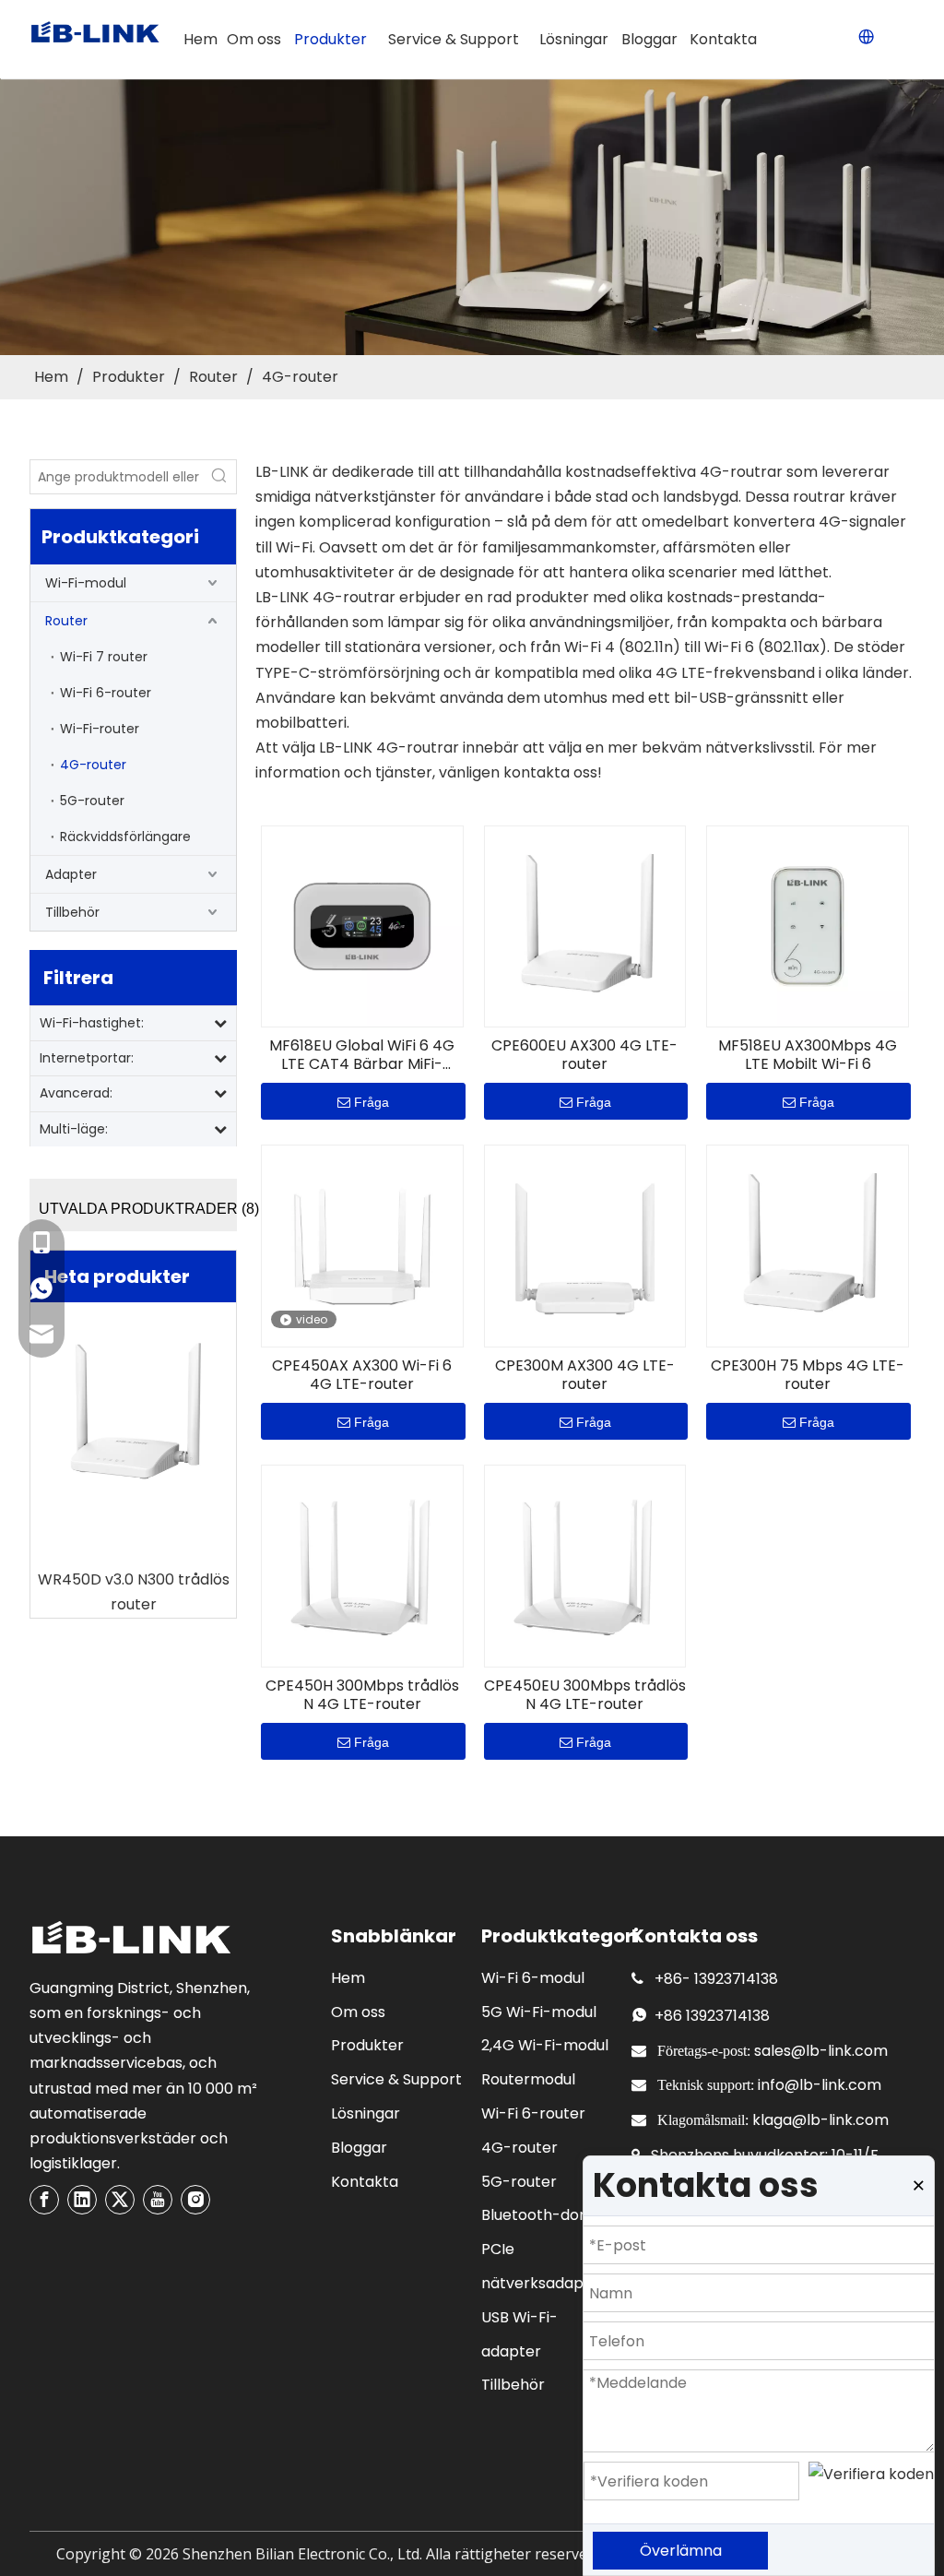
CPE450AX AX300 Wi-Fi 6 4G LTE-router (362, 1375)
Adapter (71, 874)
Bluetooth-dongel (546, 2215)
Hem (348, 1978)
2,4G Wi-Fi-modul (545, 2045)
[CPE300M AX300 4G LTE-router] (585, 1246)
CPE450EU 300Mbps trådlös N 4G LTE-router (585, 1695)
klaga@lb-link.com (820, 2120)
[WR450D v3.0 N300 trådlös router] (133, 1414)
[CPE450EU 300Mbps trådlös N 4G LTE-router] (585, 1565)
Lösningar (366, 2113)
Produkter (367, 2045)
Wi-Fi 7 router (104, 657)
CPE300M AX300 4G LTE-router (585, 1375)
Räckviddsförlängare (125, 837)
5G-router (92, 801)
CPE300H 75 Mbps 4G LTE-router (808, 1375)
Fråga (372, 1102)
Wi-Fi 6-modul (533, 1978)
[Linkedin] (82, 2200)
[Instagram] (195, 2200)
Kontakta (365, 2182)
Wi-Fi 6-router (106, 693)
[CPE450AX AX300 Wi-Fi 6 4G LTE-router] (362, 1246)
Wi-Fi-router (100, 729)
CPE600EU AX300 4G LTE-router (584, 1055)
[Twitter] (120, 2200)
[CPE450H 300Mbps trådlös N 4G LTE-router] (362, 1565)
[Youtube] (158, 2200)
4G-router (93, 765)
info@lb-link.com (820, 2085)
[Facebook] (44, 2200)
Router (66, 621)
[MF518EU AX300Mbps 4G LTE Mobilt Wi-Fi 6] (808, 926)
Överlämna (681, 2551)
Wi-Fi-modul (86, 583)
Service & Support (396, 2079)
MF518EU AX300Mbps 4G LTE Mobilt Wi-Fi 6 (808, 1055)
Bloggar (359, 2148)
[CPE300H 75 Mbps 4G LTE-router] (808, 1246)
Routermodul (528, 2079)
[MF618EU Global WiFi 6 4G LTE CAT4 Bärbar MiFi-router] (362, 926)
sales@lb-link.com (821, 2051)
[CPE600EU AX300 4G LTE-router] (585, 926)
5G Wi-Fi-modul (539, 2012)
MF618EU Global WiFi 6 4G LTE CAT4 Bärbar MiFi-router (362, 1055)
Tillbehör (72, 912)
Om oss (358, 2012)
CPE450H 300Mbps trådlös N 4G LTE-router (362, 1695)
